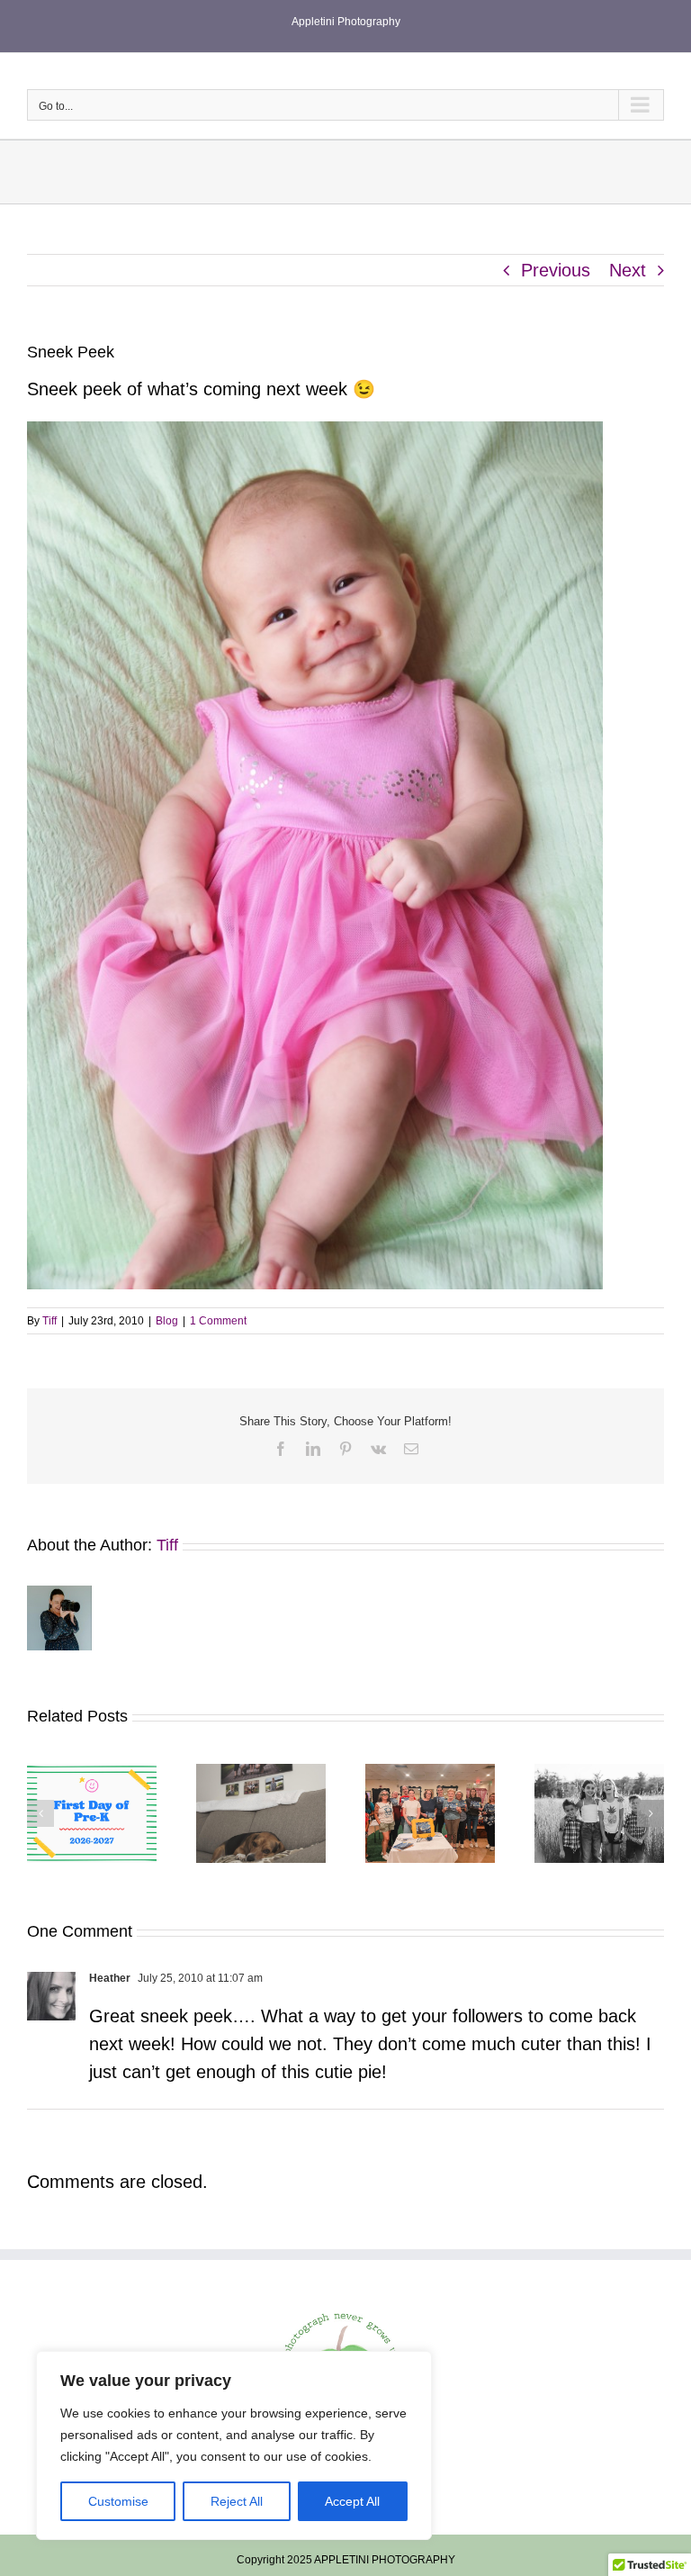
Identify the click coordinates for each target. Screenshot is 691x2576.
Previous (556, 270)
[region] (234, 2445)
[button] (40, 1813)
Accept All (352, 2501)
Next (628, 270)
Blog (167, 1321)
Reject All (237, 2501)
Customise (118, 2501)
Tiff (49, 1321)
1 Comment (218, 1321)
